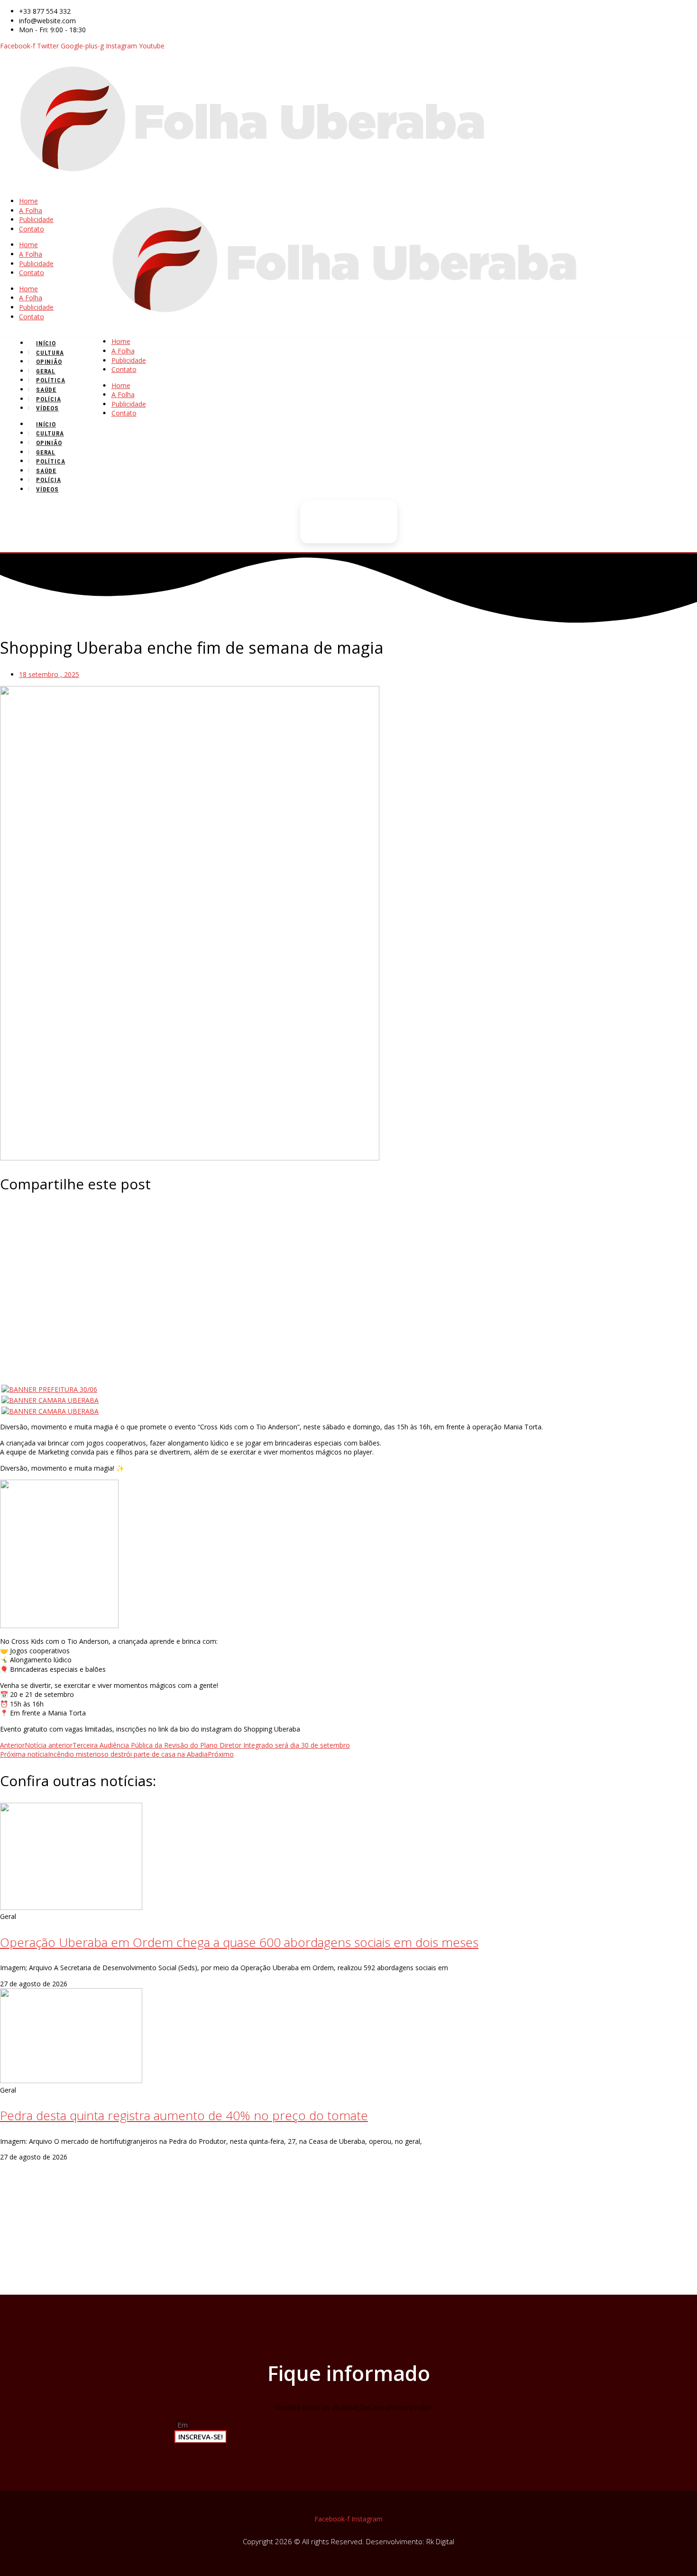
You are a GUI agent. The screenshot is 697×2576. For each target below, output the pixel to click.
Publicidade (36, 219)
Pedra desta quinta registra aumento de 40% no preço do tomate (184, 2115)
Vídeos (47, 408)
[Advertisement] (348, 1272)
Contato (32, 229)
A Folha (31, 210)
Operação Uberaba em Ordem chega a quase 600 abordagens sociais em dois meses (239, 1942)
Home (28, 201)
